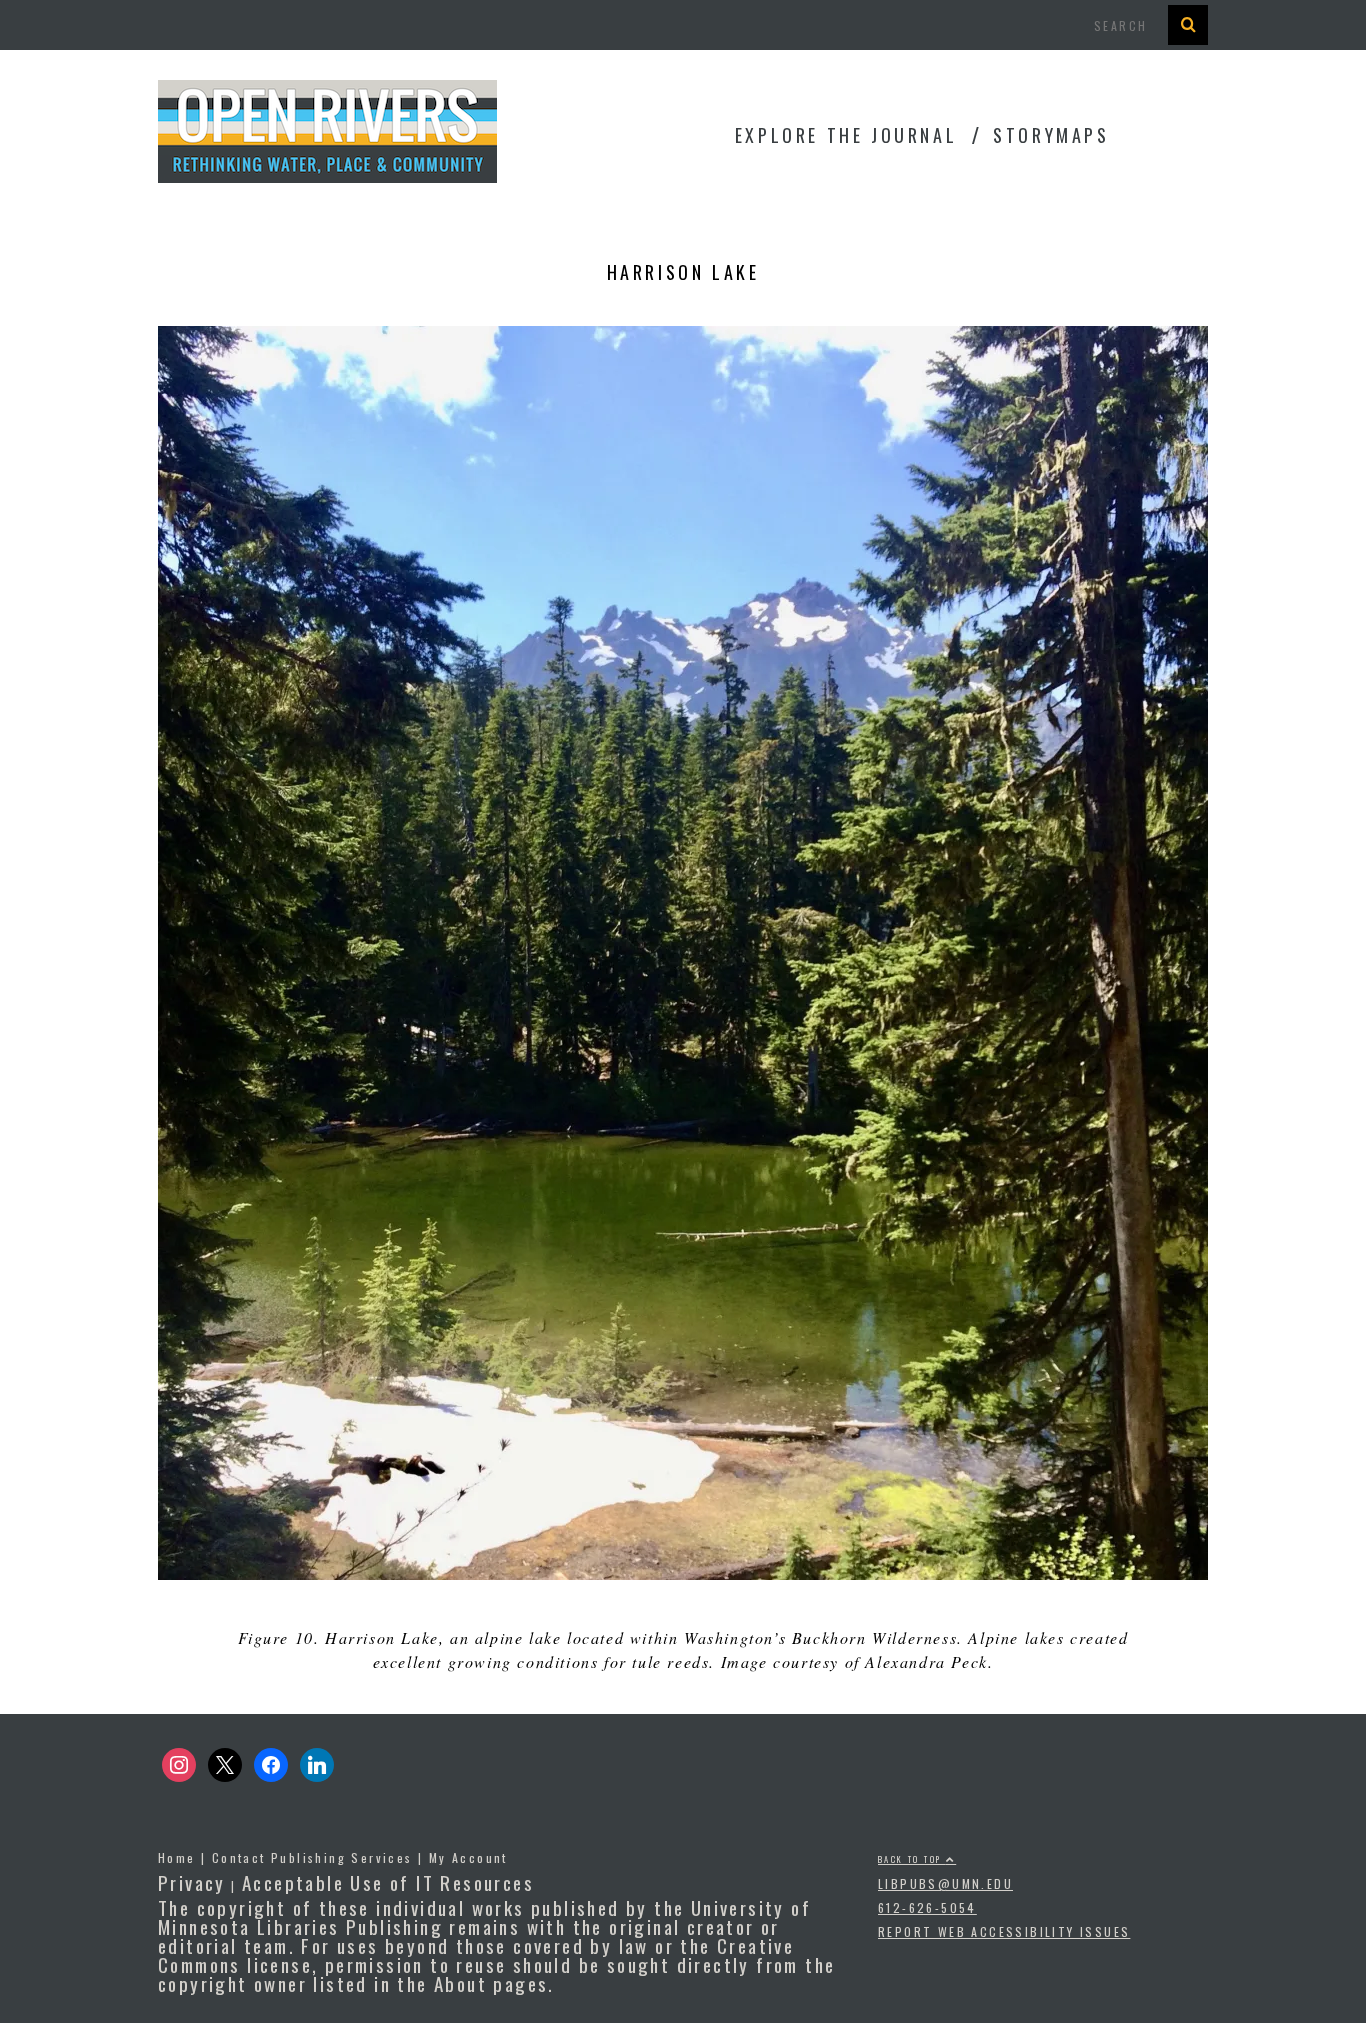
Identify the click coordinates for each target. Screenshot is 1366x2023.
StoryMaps (1051, 135)
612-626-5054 (927, 1907)
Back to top (912, 1859)
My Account (468, 1857)
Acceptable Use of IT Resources (388, 1882)
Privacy (192, 1882)
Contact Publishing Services (312, 1857)
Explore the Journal (846, 135)
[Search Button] (1188, 25)
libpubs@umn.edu (945, 1883)
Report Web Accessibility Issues (1004, 1931)
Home (177, 1857)
